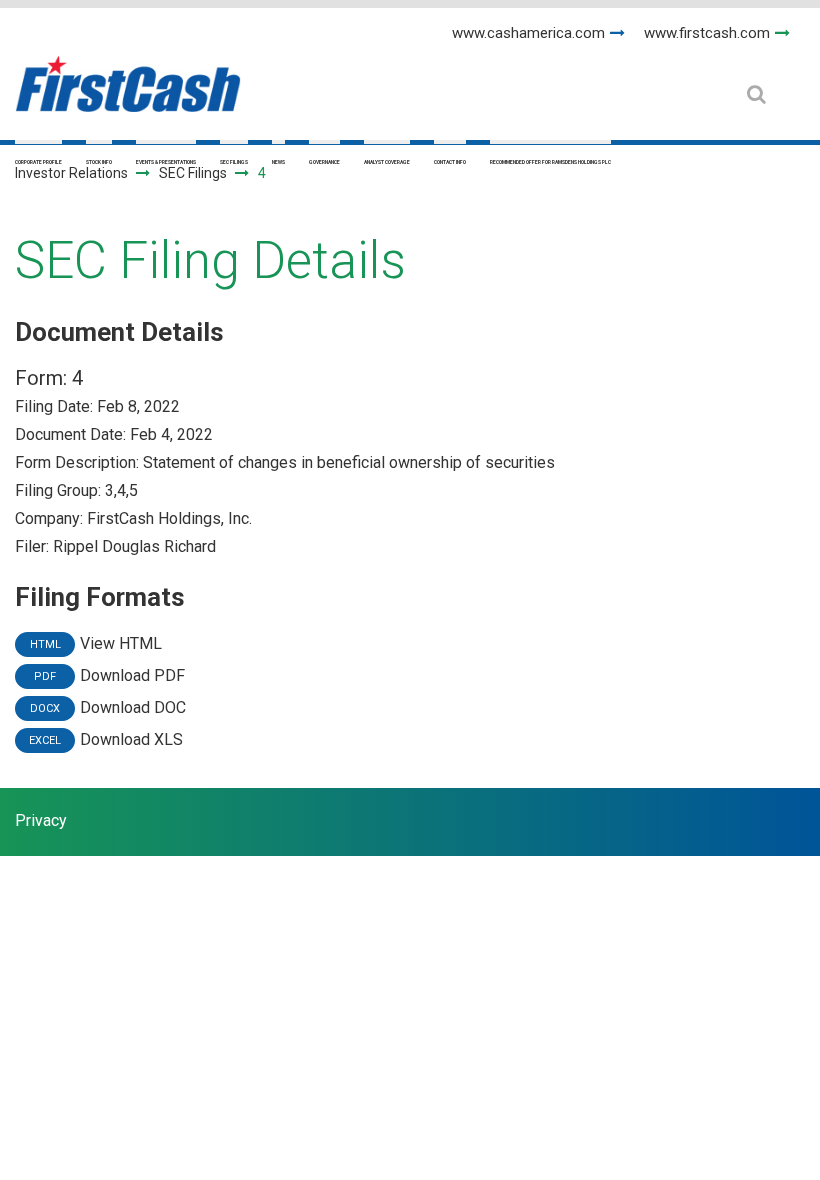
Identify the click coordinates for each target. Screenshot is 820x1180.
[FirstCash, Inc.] (128, 75)
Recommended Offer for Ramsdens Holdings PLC (550, 162)
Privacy (41, 820)
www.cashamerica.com (528, 33)
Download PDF (132, 675)
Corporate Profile (38, 162)
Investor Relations (71, 173)
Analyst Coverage (387, 162)
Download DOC (133, 707)
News (278, 162)
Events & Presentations (166, 162)
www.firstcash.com (707, 33)
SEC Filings (234, 162)
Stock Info (99, 162)
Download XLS (131, 739)
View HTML (121, 643)
